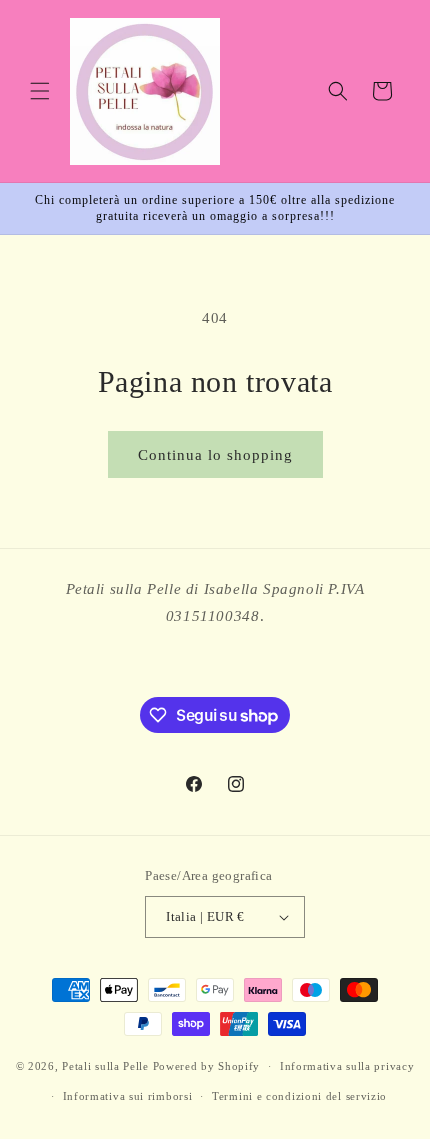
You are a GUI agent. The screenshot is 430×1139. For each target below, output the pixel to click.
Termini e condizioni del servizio (299, 1096)
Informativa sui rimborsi (128, 1096)
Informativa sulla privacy (347, 1066)
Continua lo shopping (215, 455)
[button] (40, 91)
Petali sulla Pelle (105, 1066)
